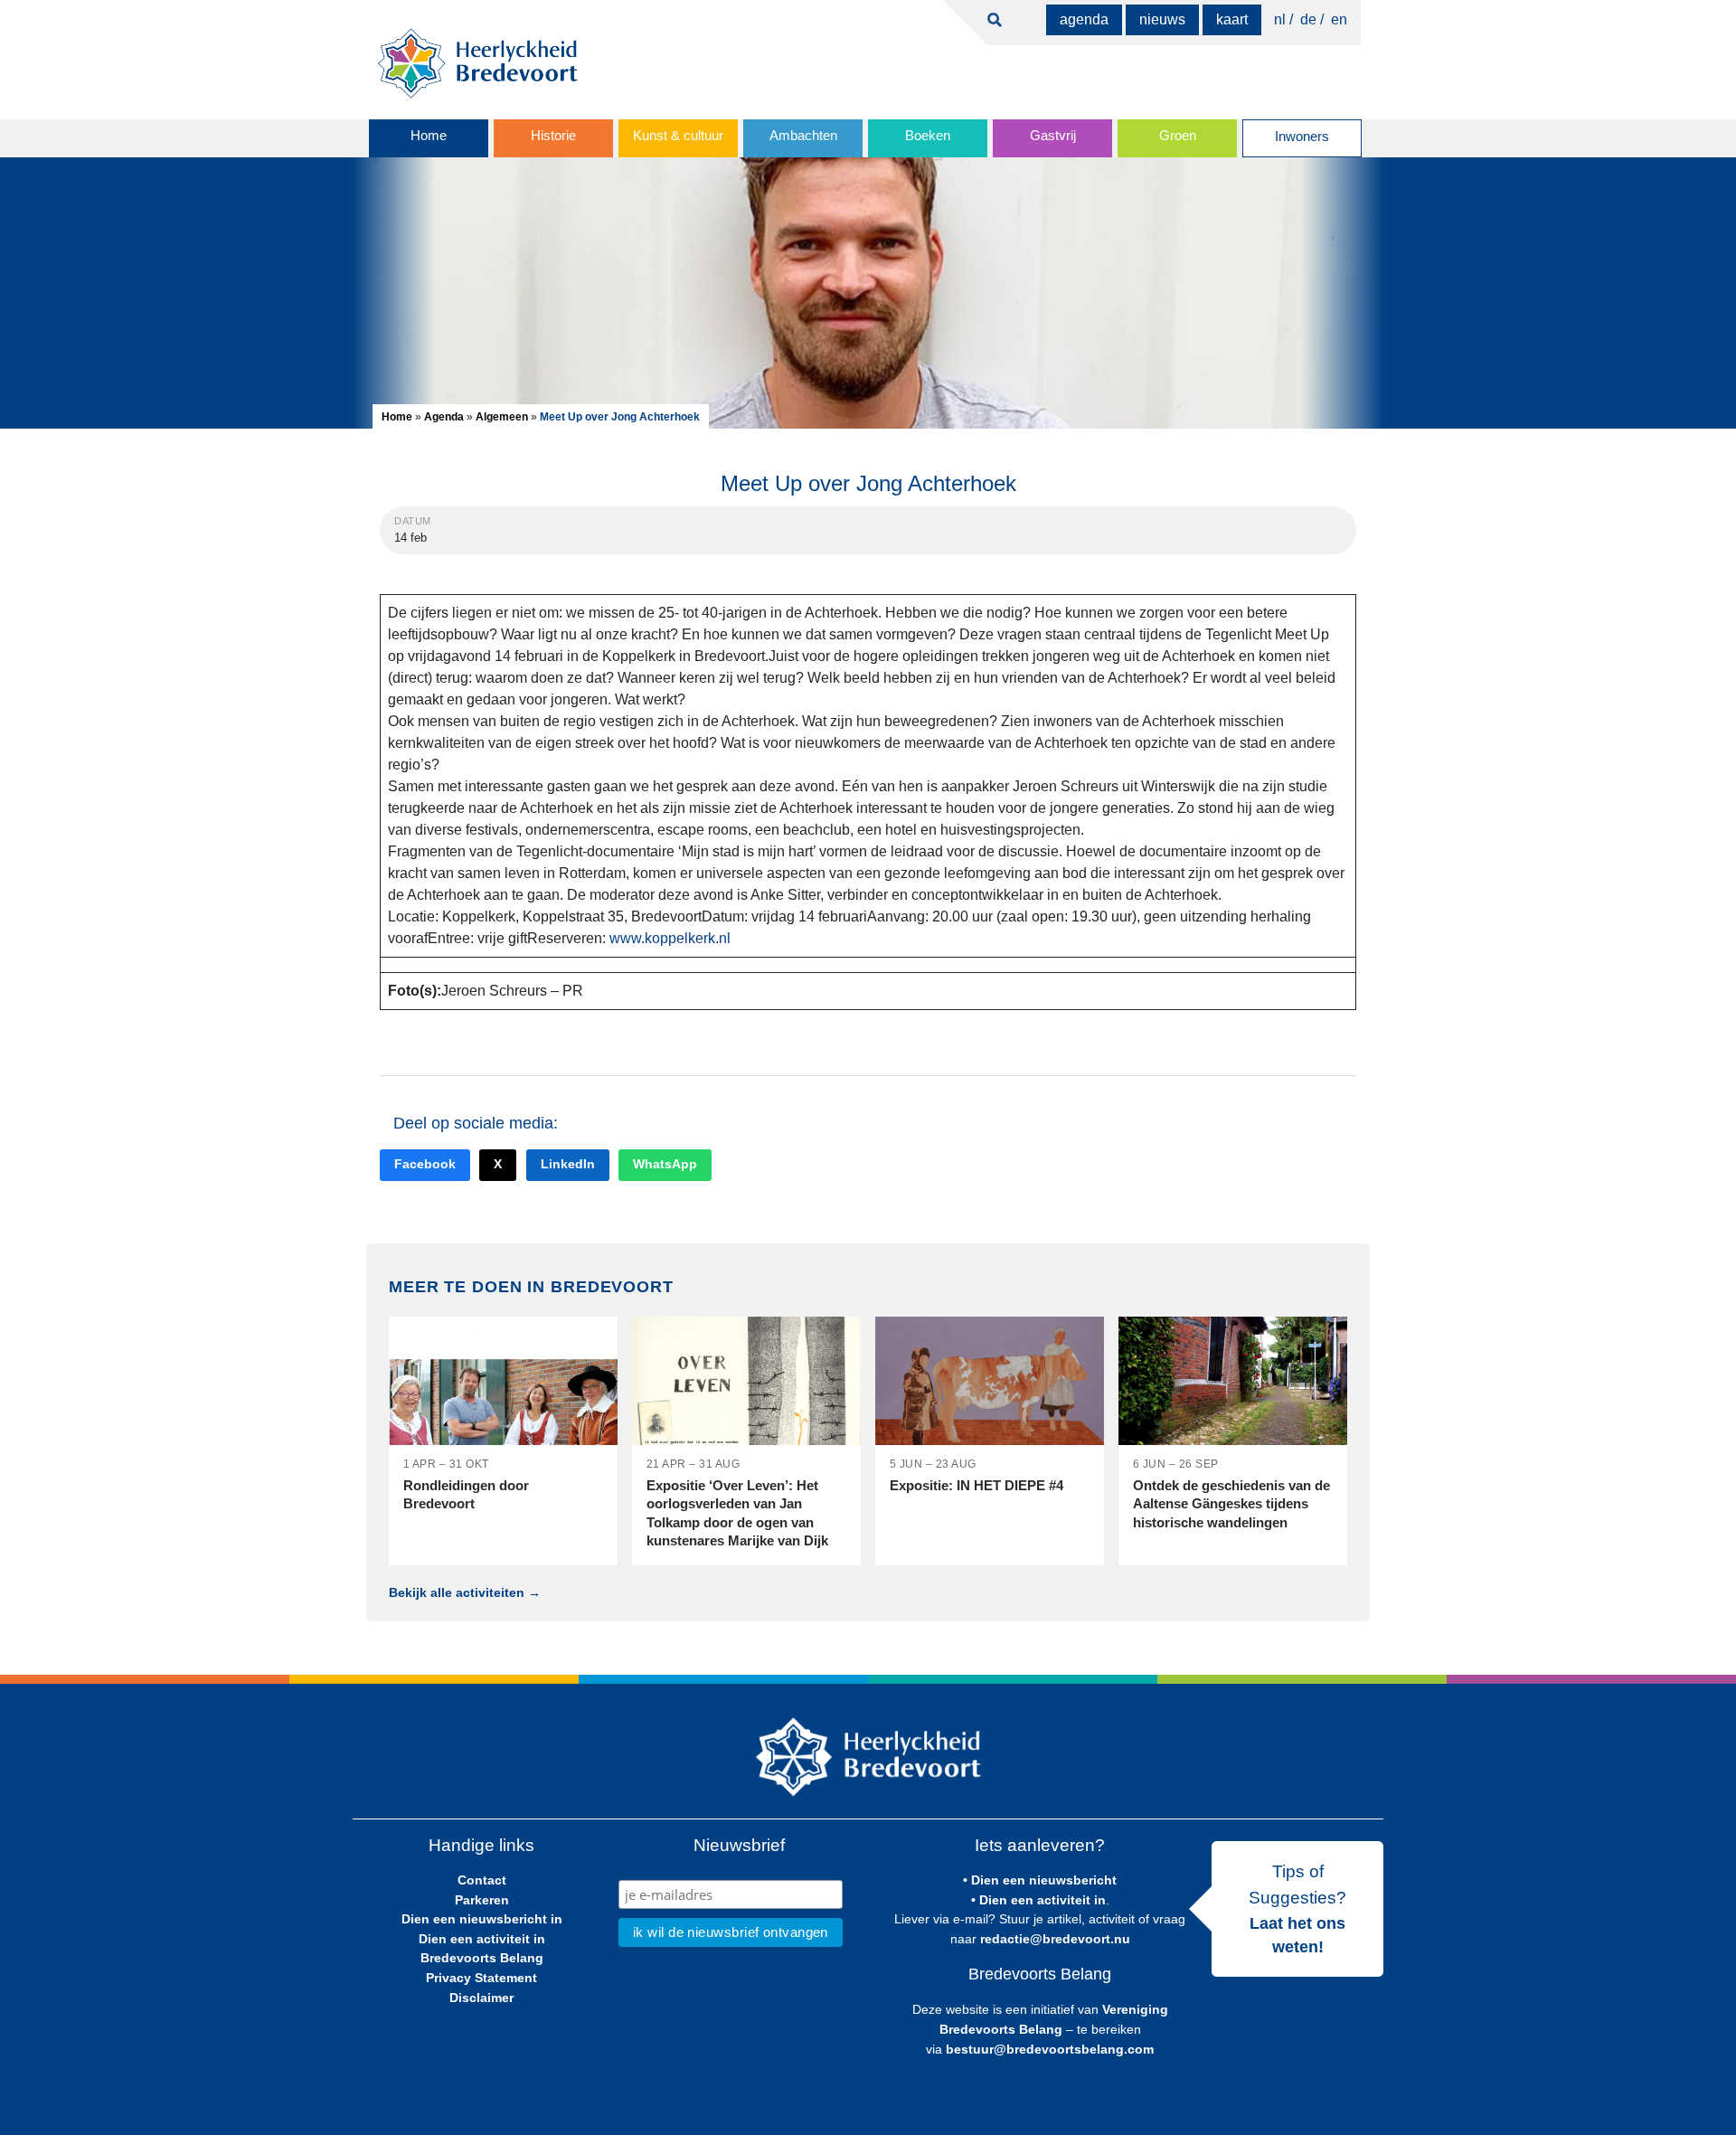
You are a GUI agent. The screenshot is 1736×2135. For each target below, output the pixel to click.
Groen (1178, 136)
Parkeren (482, 1900)
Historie (553, 136)
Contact (482, 1880)
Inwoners (1302, 137)
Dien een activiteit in (482, 1939)
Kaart (1232, 19)
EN (1339, 19)
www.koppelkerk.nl (670, 938)
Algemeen (502, 417)
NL (1280, 19)
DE (1308, 19)
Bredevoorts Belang (482, 1958)
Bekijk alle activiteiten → (465, 1592)
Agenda (1084, 19)
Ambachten (803, 136)
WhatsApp (665, 1164)
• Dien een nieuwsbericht (1040, 1880)
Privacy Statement (481, 1978)
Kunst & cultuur (678, 136)
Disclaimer (481, 1998)
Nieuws (1162, 19)
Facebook (425, 1164)
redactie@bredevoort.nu (1055, 1939)
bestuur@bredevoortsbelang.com (1050, 2049)
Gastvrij (1053, 136)
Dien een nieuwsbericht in (482, 1919)
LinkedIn (568, 1164)
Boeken (928, 136)
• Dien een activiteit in (1038, 1900)
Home (429, 136)
